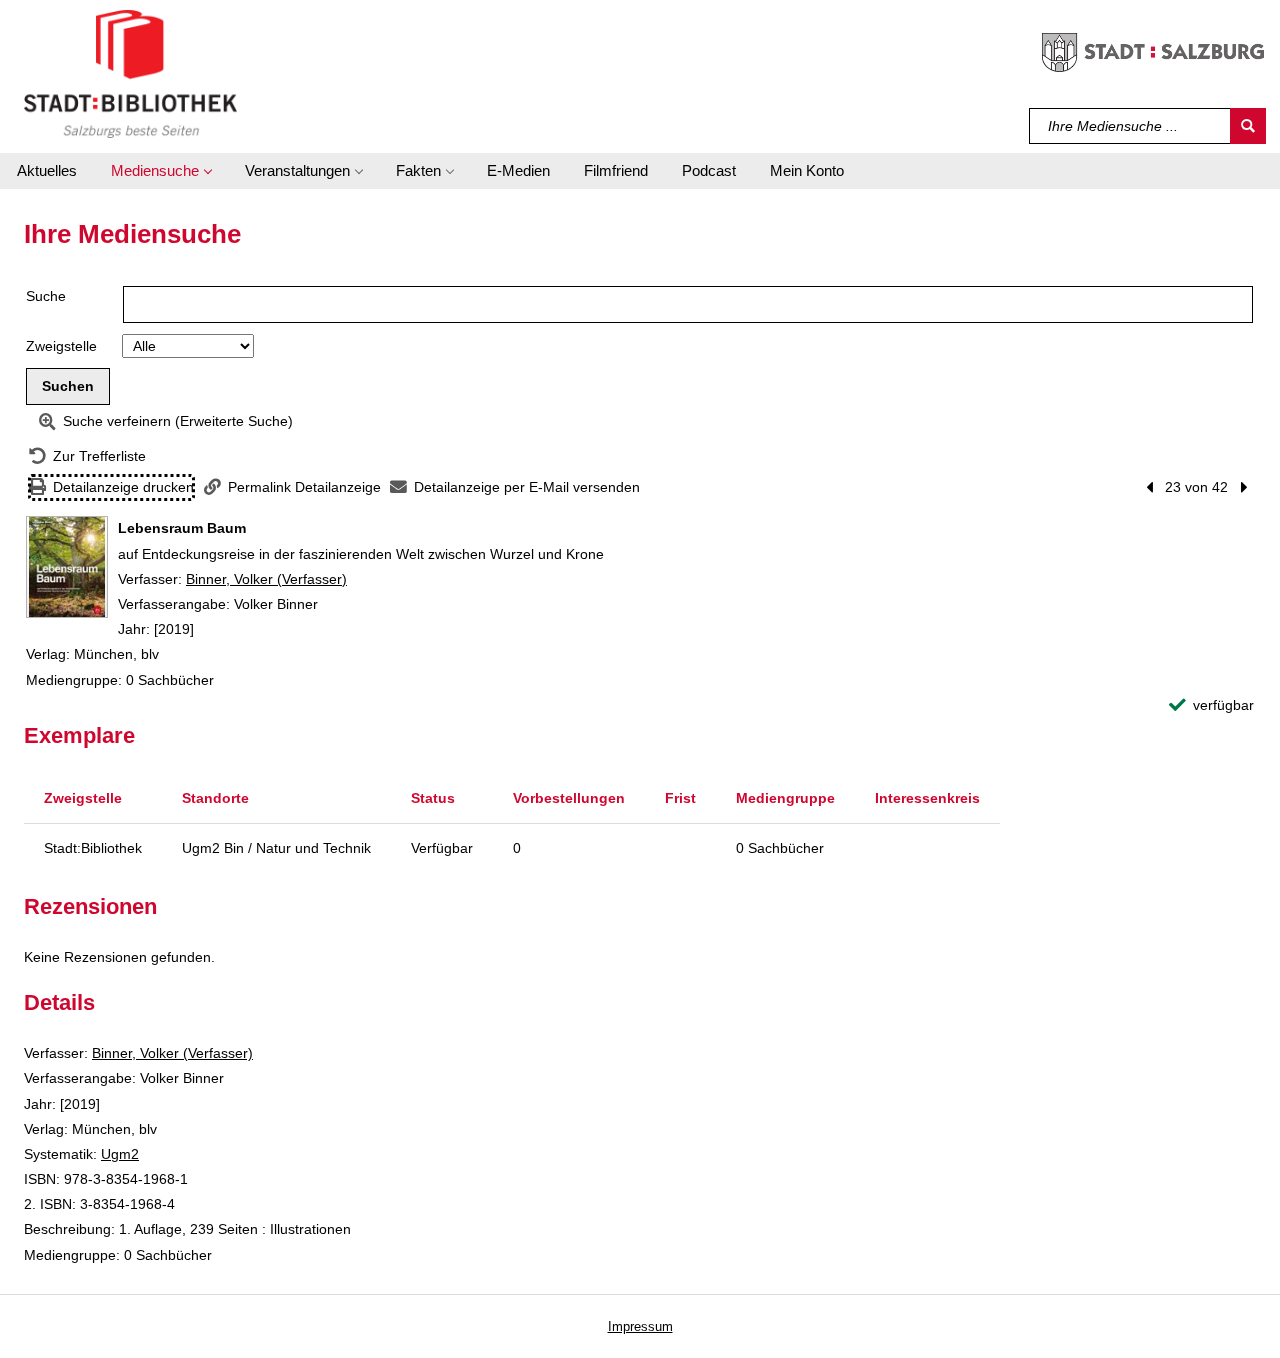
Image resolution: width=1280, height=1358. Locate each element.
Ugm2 (120, 1154)
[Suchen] (1248, 126)
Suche (46, 296)
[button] (161, 171)
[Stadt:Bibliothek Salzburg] (130, 73)
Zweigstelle (61, 346)
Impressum (640, 1326)
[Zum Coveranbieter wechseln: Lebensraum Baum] (67, 567)
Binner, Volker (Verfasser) (266, 579)
